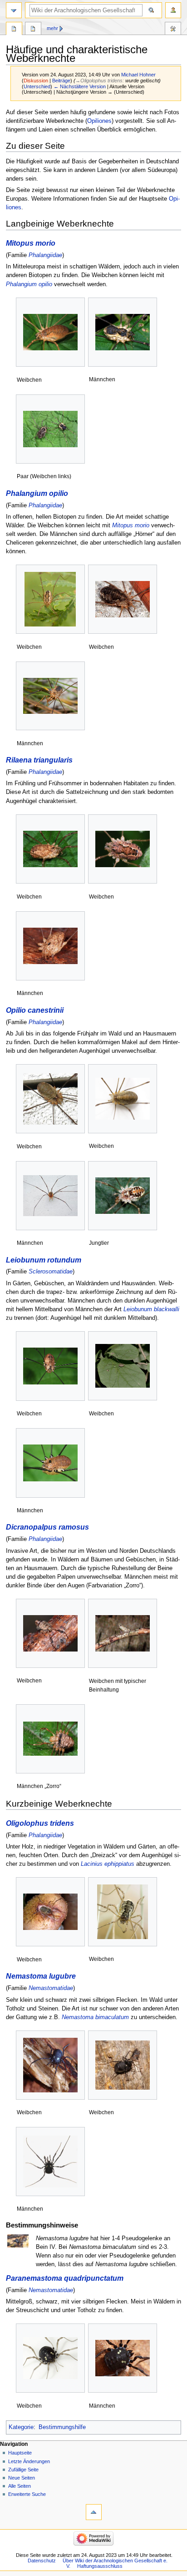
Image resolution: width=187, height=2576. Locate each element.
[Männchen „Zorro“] (50, 1739)
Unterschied (37, 86)
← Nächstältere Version (80, 86)
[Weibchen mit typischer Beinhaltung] (123, 1634)
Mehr (52, 28)
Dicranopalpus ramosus (47, 1527)
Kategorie (21, 2427)
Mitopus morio (31, 243)
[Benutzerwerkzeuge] (173, 10)
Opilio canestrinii (35, 1010)
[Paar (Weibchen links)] (50, 429)
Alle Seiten (20, 2486)
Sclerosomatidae (51, 1272)
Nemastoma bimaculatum (95, 2017)
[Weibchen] (50, 332)
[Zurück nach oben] (94, 2512)
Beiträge (61, 81)
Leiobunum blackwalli (151, 1309)
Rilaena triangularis (39, 760)
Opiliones (99, 121)
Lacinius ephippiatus (108, 1864)
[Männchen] (123, 332)
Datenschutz (42, 2561)
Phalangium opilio (29, 284)
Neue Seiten (22, 2478)
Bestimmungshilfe (62, 2427)
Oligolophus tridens (40, 1823)
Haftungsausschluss (100, 2566)
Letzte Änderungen (29, 2461)
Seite (14, 30)
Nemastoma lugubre (41, 1976)
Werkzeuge (173, 30)
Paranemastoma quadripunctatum (65, 2278)
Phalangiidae (45, 255)
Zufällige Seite (23, 2470)
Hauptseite (20, 2453)
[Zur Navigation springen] (14, 10)
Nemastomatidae (51, 1988)
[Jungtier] (123, 1196)
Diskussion (36, 81)
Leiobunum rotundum (44, 1260)
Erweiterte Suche (27, 2494)
